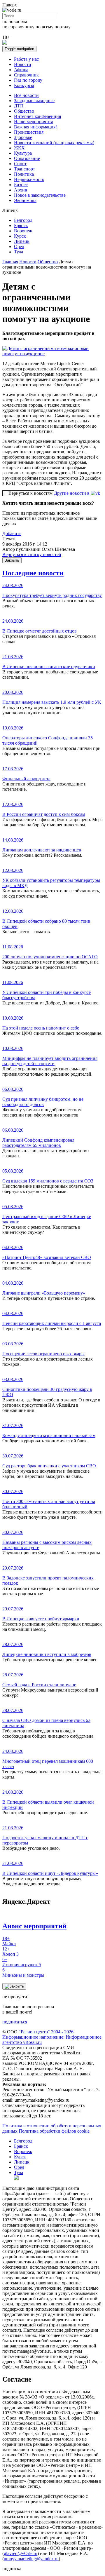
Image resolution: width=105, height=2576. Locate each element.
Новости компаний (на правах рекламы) (54, 143)
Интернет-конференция (37, 116)
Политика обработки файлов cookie (54, 2131)
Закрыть (12, 560)
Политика (24, 174)
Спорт (20, 164)
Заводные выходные (34, 101)
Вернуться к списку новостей (32, 554)
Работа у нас (26, 59)
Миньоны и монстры (23, 1973)
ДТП (19, 106)
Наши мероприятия (33, 122)
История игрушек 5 (22, 1962)
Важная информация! (35, 127)
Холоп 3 (10, 1951)
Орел (19, 247)
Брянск (21, 225)
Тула (19, 252)
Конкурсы (24, 85)
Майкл (9, 1941)
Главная (10, 262)
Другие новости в (72, 493)
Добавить (12, 533)
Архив (21, 190)
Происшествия (29, 132)
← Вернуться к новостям (28, 493)
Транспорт (24, 169)
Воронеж (23, 231)
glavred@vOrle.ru (21, 2553)
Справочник (26, 75)
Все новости (26, 95)
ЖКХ (19, 148)
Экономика (25, 200)
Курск (20, 236)
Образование (27, 158)
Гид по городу (28, 80)
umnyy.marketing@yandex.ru (31, 2559)
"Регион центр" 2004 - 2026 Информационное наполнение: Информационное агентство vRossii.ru (52, 2037)
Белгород (23, 220)
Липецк (22, 241)
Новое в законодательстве (40, 195)
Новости (23, 64)
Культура (23, 153)
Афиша (21, 70)
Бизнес (21, 185)
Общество (24, 111)
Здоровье (23, 137)
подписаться (15, 2022)
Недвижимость (29, 179)
